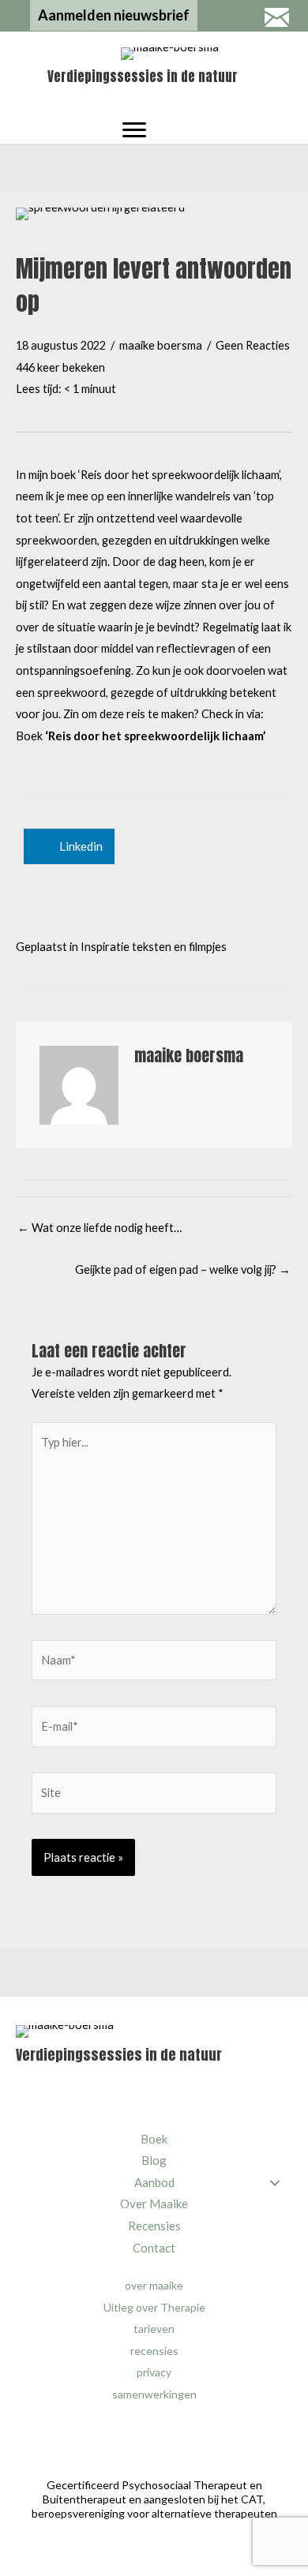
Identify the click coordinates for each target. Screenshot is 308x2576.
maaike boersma (161, 345)
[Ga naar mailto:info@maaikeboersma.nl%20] (276, 19)
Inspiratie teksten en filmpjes (154, 947)
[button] (114, 15)
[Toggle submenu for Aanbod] (274, 2183)
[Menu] (134, 130)
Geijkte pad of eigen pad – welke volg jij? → (183, 1269)
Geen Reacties (253, 345)
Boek (141, 736)
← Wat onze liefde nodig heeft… (100, 1228)
